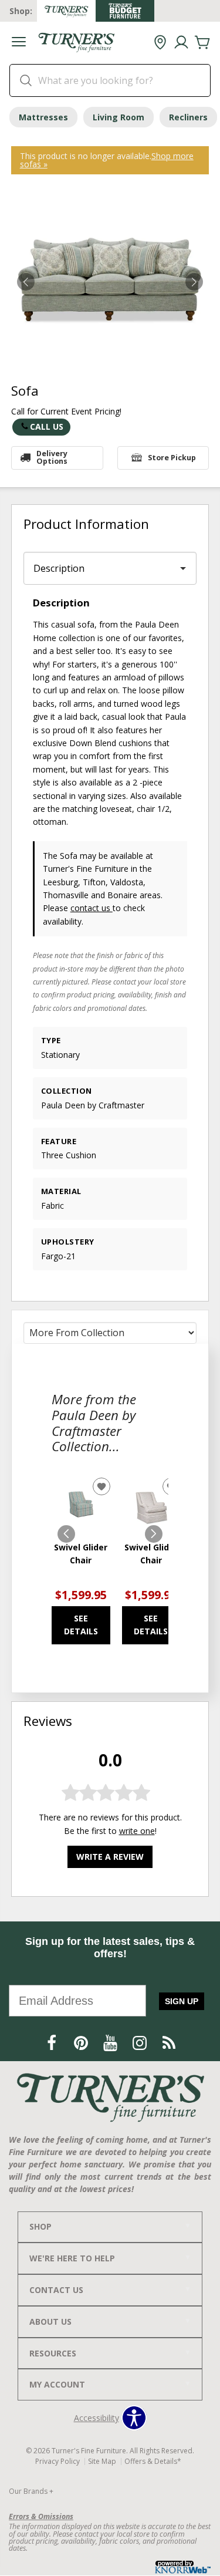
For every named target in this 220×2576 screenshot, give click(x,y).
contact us (92, 908)
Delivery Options (52, 457)
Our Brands (31, 2491)
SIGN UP (182, 2001)
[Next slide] (154, 1534)
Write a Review (110, 1857)
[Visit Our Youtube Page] (111, 2043)
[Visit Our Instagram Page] (141, 2043)
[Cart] (202, 43)
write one (137, 1831)
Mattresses (43, 117)
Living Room (119, 117)
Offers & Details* (153, 2461)
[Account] (181, 43)
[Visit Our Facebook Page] (53, 2043)
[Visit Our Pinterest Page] (82, 2043)
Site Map (102, 2461)
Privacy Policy (57, 2461)
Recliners (188, 117)
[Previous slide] (66, 1534)
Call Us (47, 426)
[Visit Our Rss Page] (169, 2043)
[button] (19, 43)
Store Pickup (172, 458)
